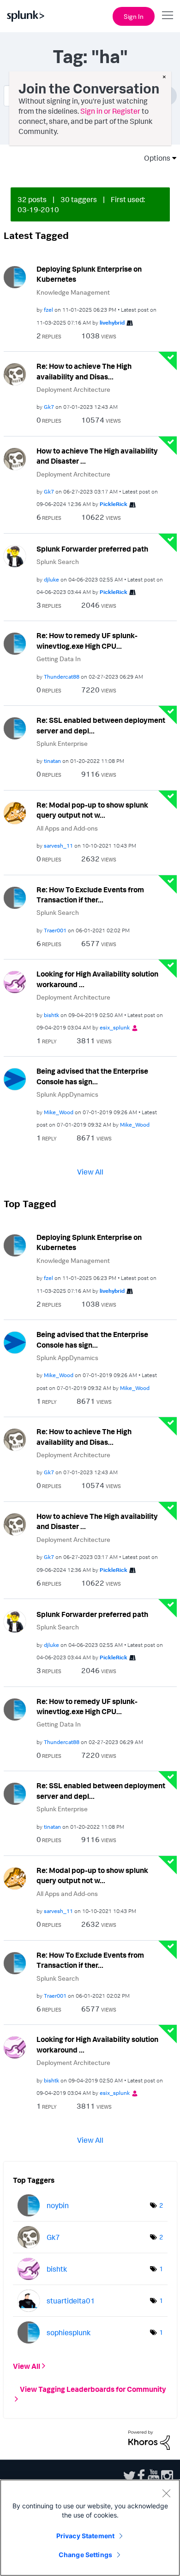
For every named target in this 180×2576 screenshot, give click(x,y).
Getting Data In (59, 659)
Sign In (134, 16)
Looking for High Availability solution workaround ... (97, 979)
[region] (90, 2528)
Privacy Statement (85, 2536)
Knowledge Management (73, 292)
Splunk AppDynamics (67, 1094)
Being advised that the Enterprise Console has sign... (92, 1076)
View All (90, 1171)
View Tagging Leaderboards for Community (93, 2389)
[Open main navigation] (168, 15)
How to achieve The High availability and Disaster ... (97, 456)
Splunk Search (58, 561)
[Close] (166, 2493)
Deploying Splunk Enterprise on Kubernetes (89, 274)
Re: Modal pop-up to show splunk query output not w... (92, 810)
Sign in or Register (110, 111)
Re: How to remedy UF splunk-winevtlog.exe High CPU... (87, 641)
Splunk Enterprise (62, 743)
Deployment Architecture (73, 389)
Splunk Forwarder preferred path (92, 549)
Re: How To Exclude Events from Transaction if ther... (90, 895)
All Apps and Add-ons (67, 828)
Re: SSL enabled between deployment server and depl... (101, 725)
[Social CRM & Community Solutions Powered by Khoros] (149, 2439)
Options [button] (154, 158)
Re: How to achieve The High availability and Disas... (84, 371)
